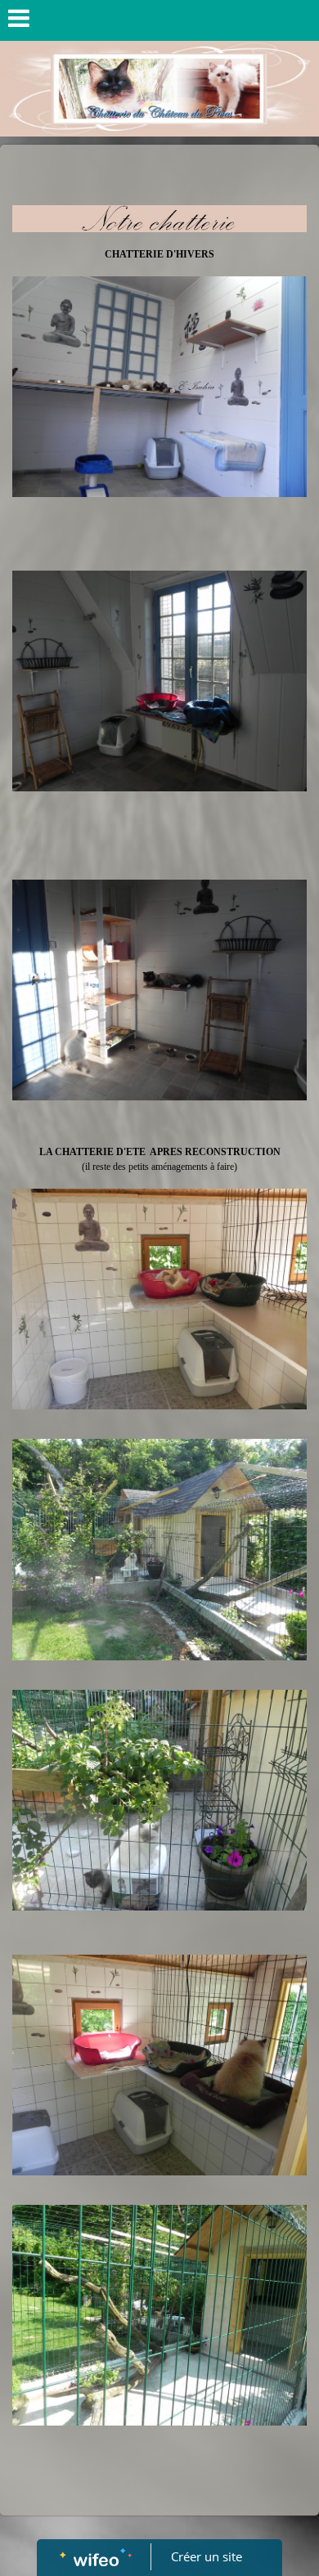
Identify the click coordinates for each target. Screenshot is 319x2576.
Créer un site (207, 2556)
